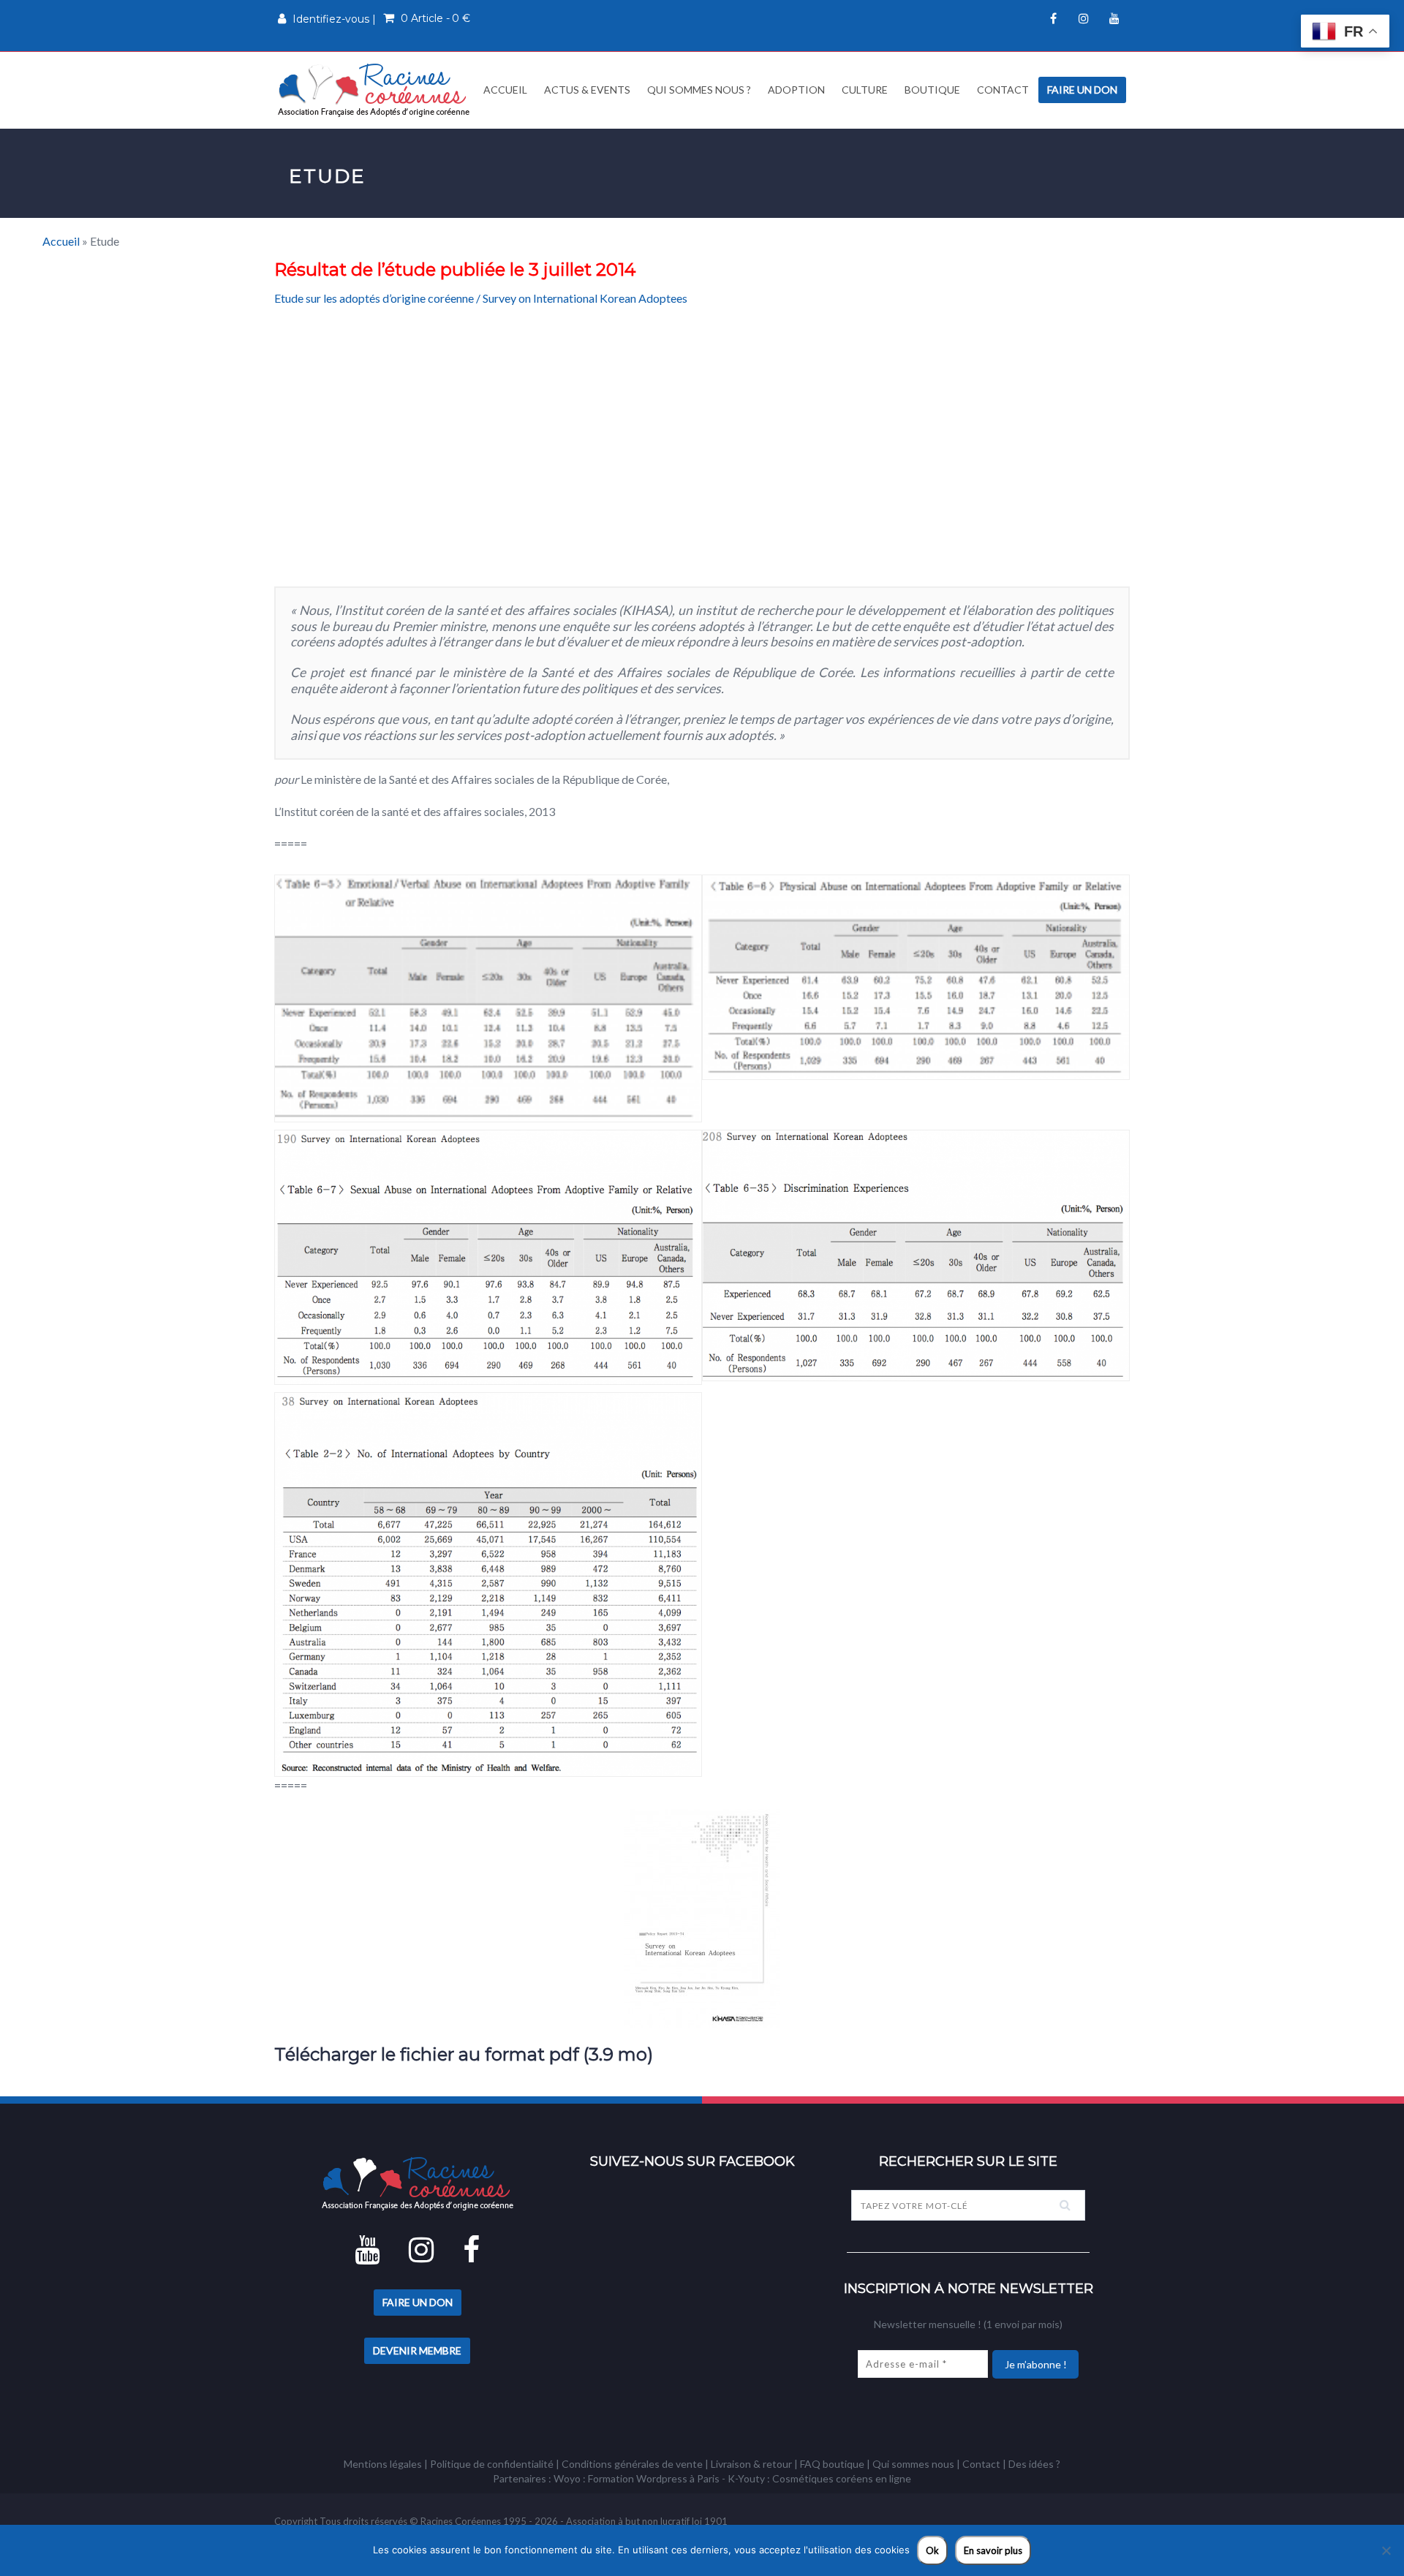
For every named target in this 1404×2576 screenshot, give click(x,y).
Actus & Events (587, 90)
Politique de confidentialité (492, 2464)
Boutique (932, 90)
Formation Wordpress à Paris (654, 2478)
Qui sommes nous (913, 2464)
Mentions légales (383, 2464)
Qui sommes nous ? (699, 90)
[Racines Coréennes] (374, 90)
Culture (865, 90)
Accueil (504, 90)
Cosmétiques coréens (823, 2478)
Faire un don (1082, 90)
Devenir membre (417, 2350)
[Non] (1386, 2550)
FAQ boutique (832, 2464)
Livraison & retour (751, 2464)
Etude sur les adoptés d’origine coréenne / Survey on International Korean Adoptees (481, 298)
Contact (1003, 90)
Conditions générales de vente (632, 2464)
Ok (932, 2550)
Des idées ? (1034, 2464)
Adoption (796, 90)
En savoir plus (993, 2550)
